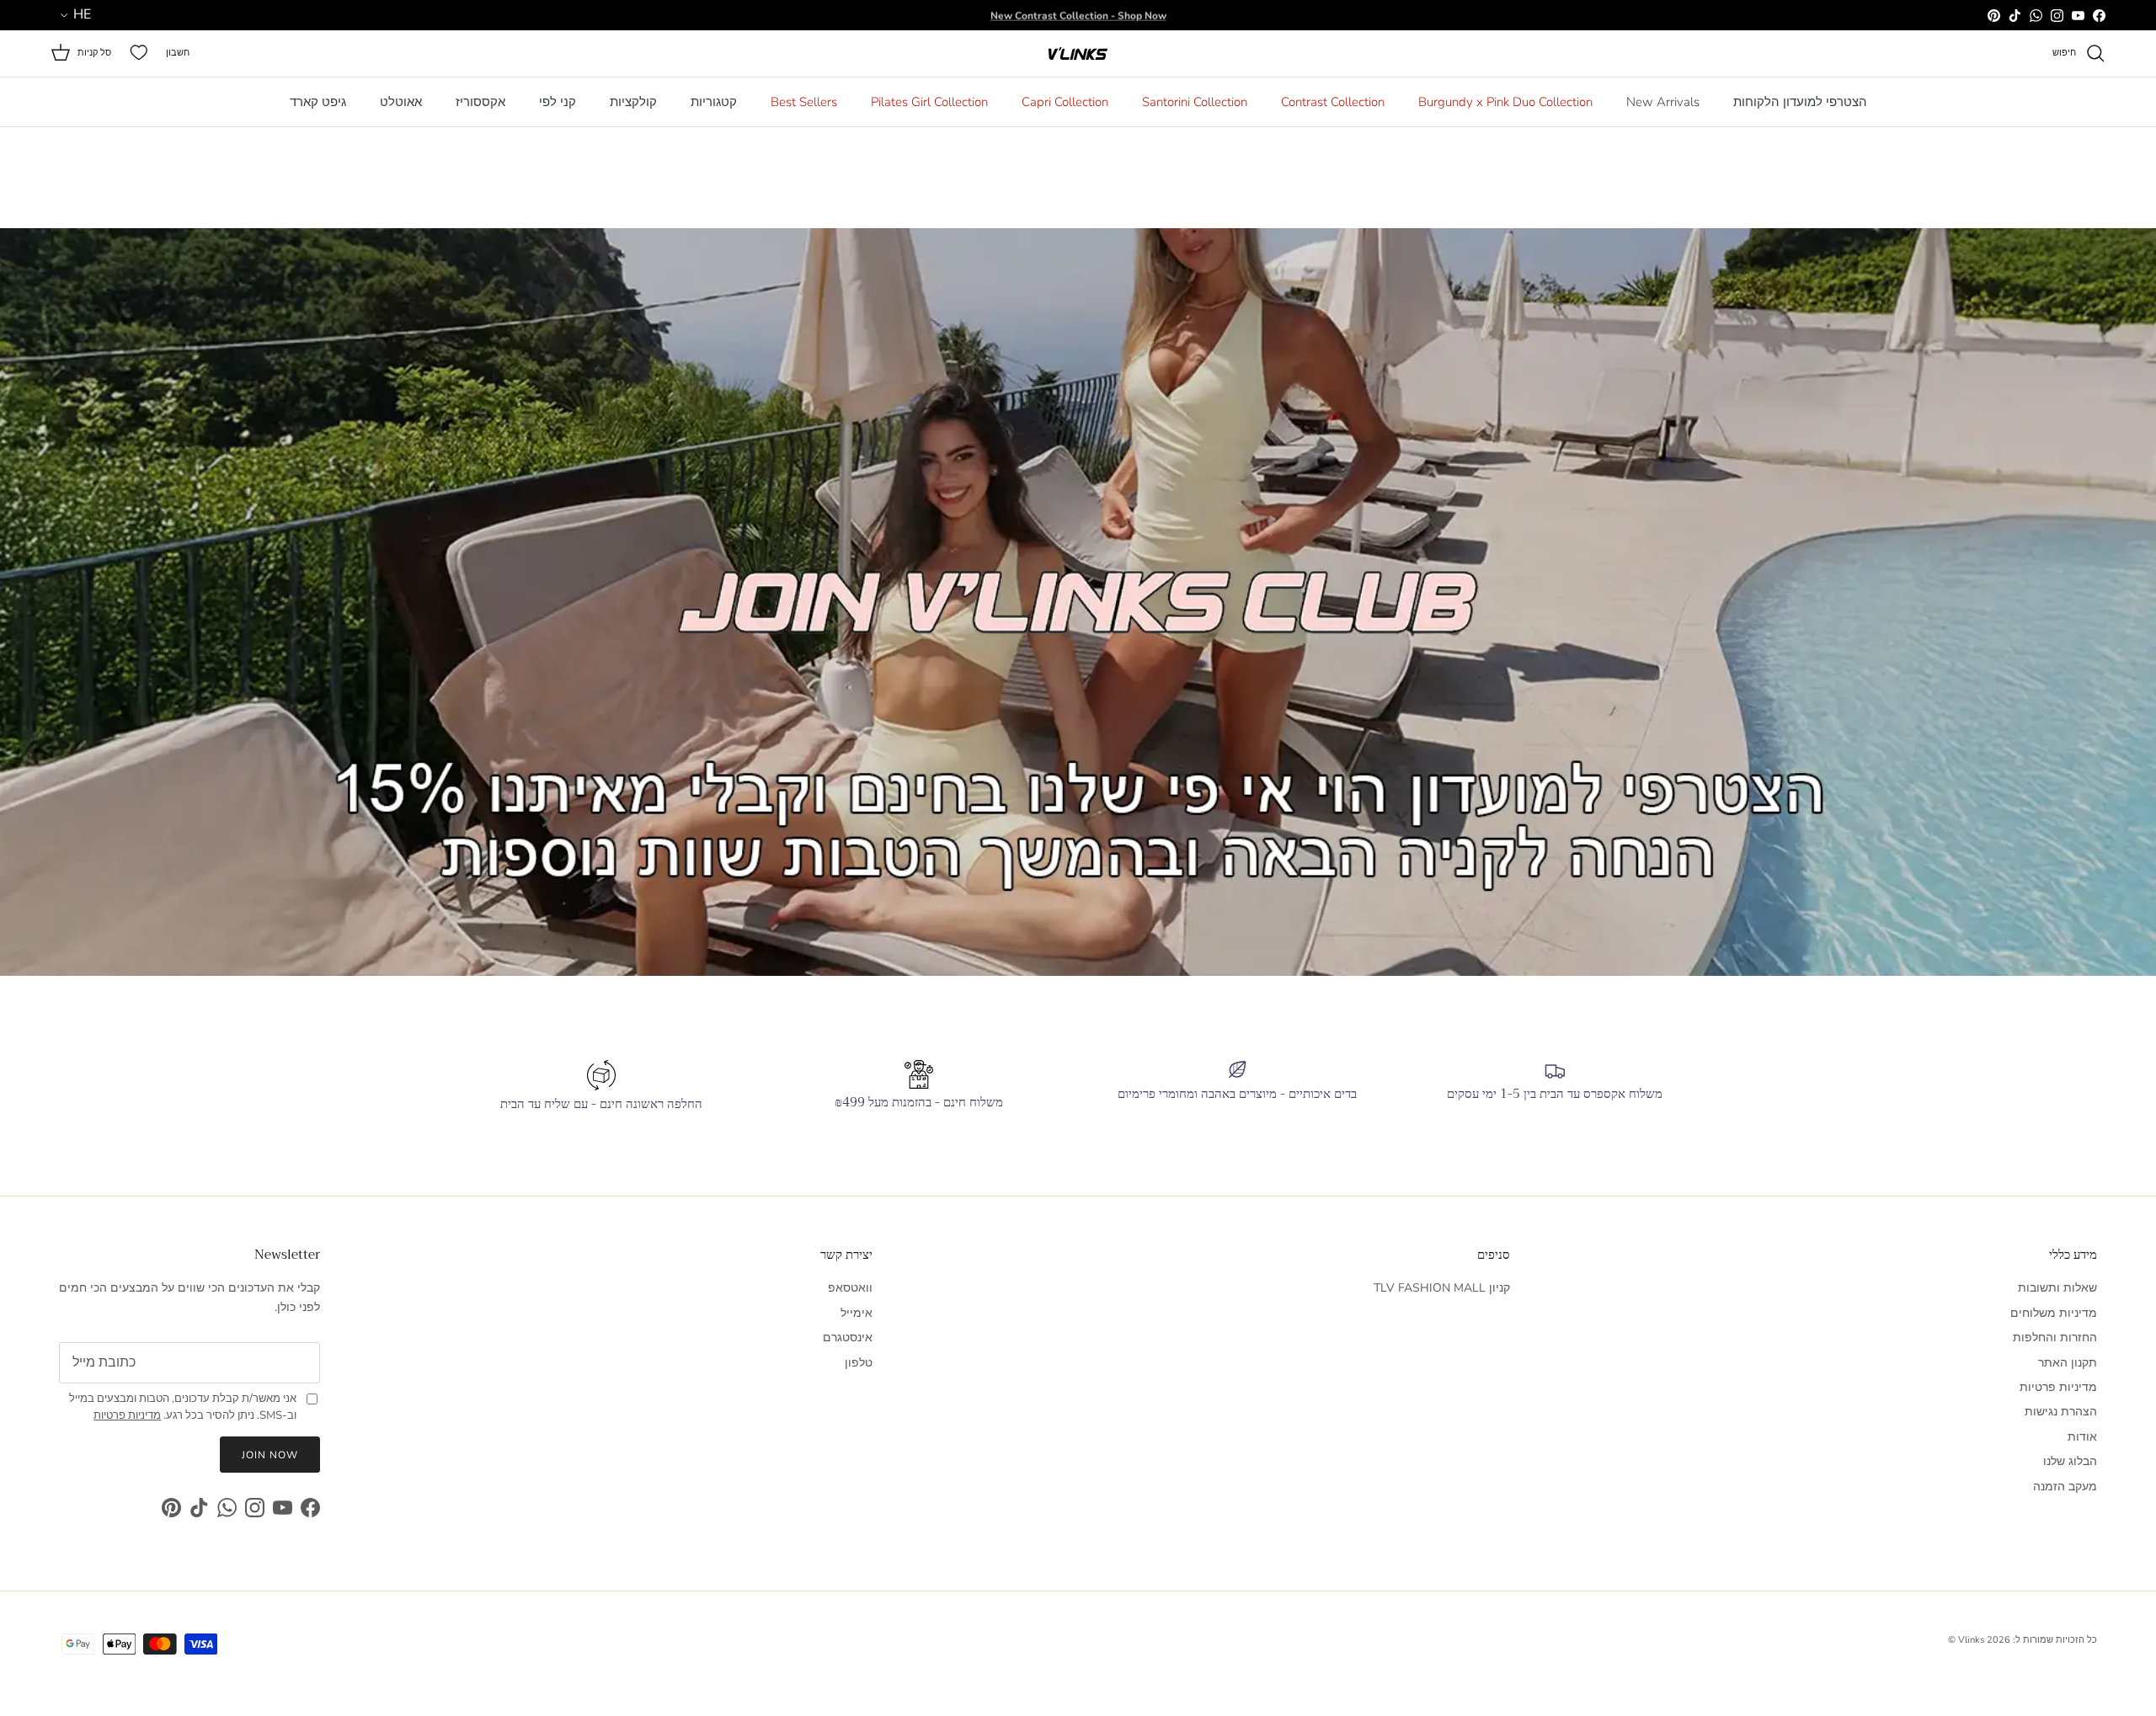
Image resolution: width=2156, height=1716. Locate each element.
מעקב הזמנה (2065, 1487)
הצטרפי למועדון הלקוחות (1800, 102)
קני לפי (558, 102)
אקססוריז (480, 102)
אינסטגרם (848, 1338)
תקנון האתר (2068, 1363)
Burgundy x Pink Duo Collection (1505, 102)
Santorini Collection (1195, 102)
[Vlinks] (1078, 53)
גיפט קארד (318, 102)
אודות (2082, 1437)
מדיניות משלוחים (2054, 1313)
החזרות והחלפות (2055, 1338)
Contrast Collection (1333, 102)
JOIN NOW (270, 1455)
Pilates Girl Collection (929, 102)
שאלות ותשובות (2057, 1288)
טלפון (859, 1363)
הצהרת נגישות (2061, 1412)
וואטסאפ (850, 1288)
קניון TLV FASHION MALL (1442, 1288)
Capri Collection (1065, 102)
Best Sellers (804, 102)
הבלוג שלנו (2070, 1461)
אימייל (857, 1313)
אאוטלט (401, 102)
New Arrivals (1663, 102)
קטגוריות (714, 102)
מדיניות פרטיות (2058, 1387)
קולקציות (633, 102)
